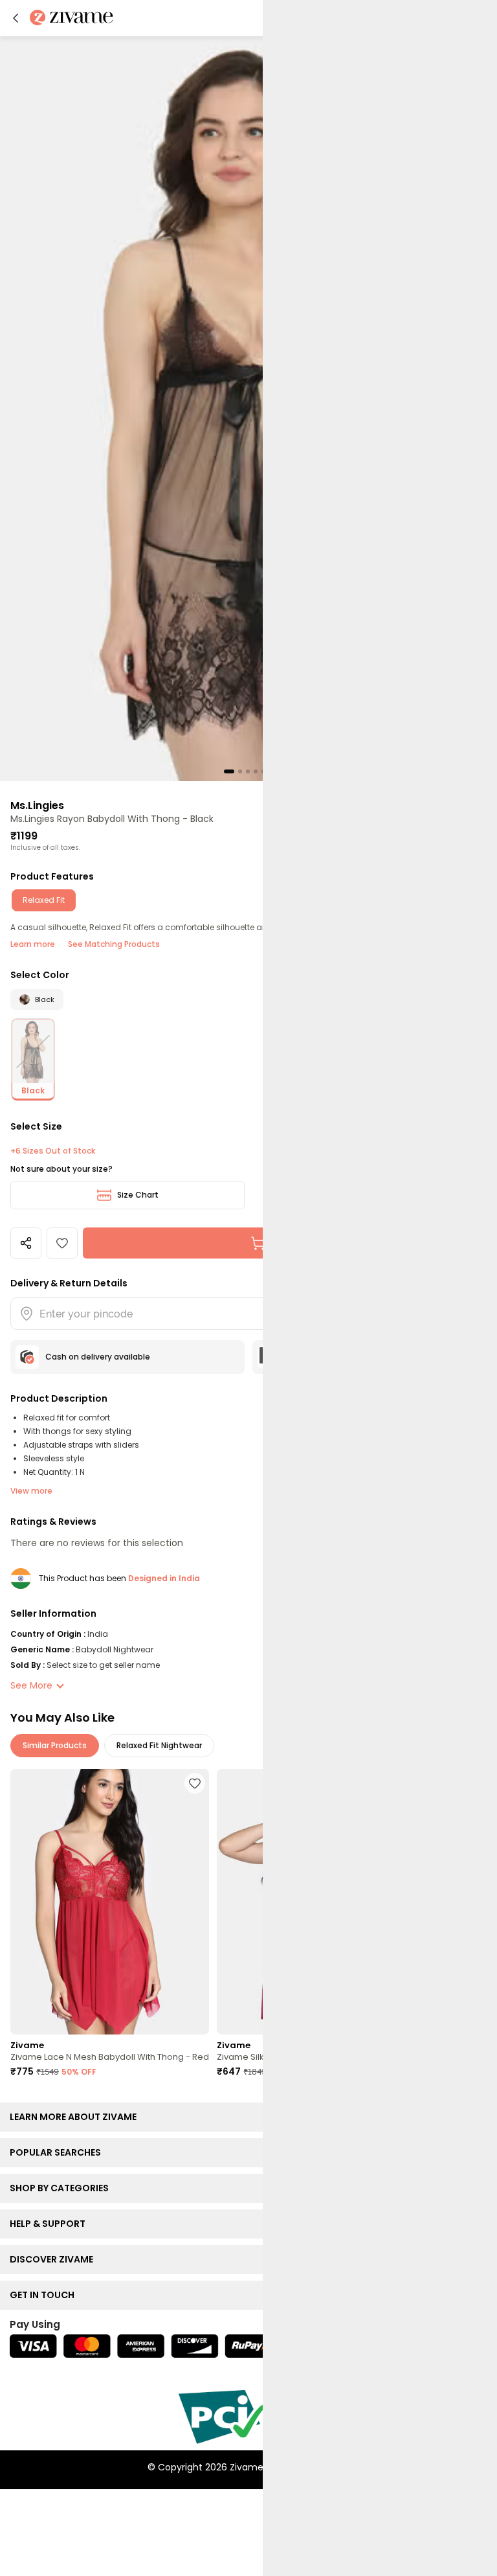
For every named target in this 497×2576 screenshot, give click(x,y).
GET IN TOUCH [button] (45, 2295)
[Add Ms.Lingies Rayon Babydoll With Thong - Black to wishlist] (62, 1243)
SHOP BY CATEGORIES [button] (62, 2188)
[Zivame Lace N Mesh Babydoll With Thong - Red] (110, 1902)
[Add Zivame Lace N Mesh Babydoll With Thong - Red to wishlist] (195, 1783)
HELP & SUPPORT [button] (50, 2224)
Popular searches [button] (58, 2152)
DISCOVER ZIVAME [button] (54, 2259)
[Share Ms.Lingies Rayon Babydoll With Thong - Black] (26, 1243)
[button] (16, 18)
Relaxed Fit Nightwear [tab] (159, 1745)
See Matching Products (114, 944)
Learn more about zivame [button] (76, 2117)
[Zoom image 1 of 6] (248, 408)
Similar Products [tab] (55, 1745)
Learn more (33, 944)
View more (31, 1491)
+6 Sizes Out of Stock (53, 1151)
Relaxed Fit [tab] (44, 900)
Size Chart (138, 1195)
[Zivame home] (72, 18)
